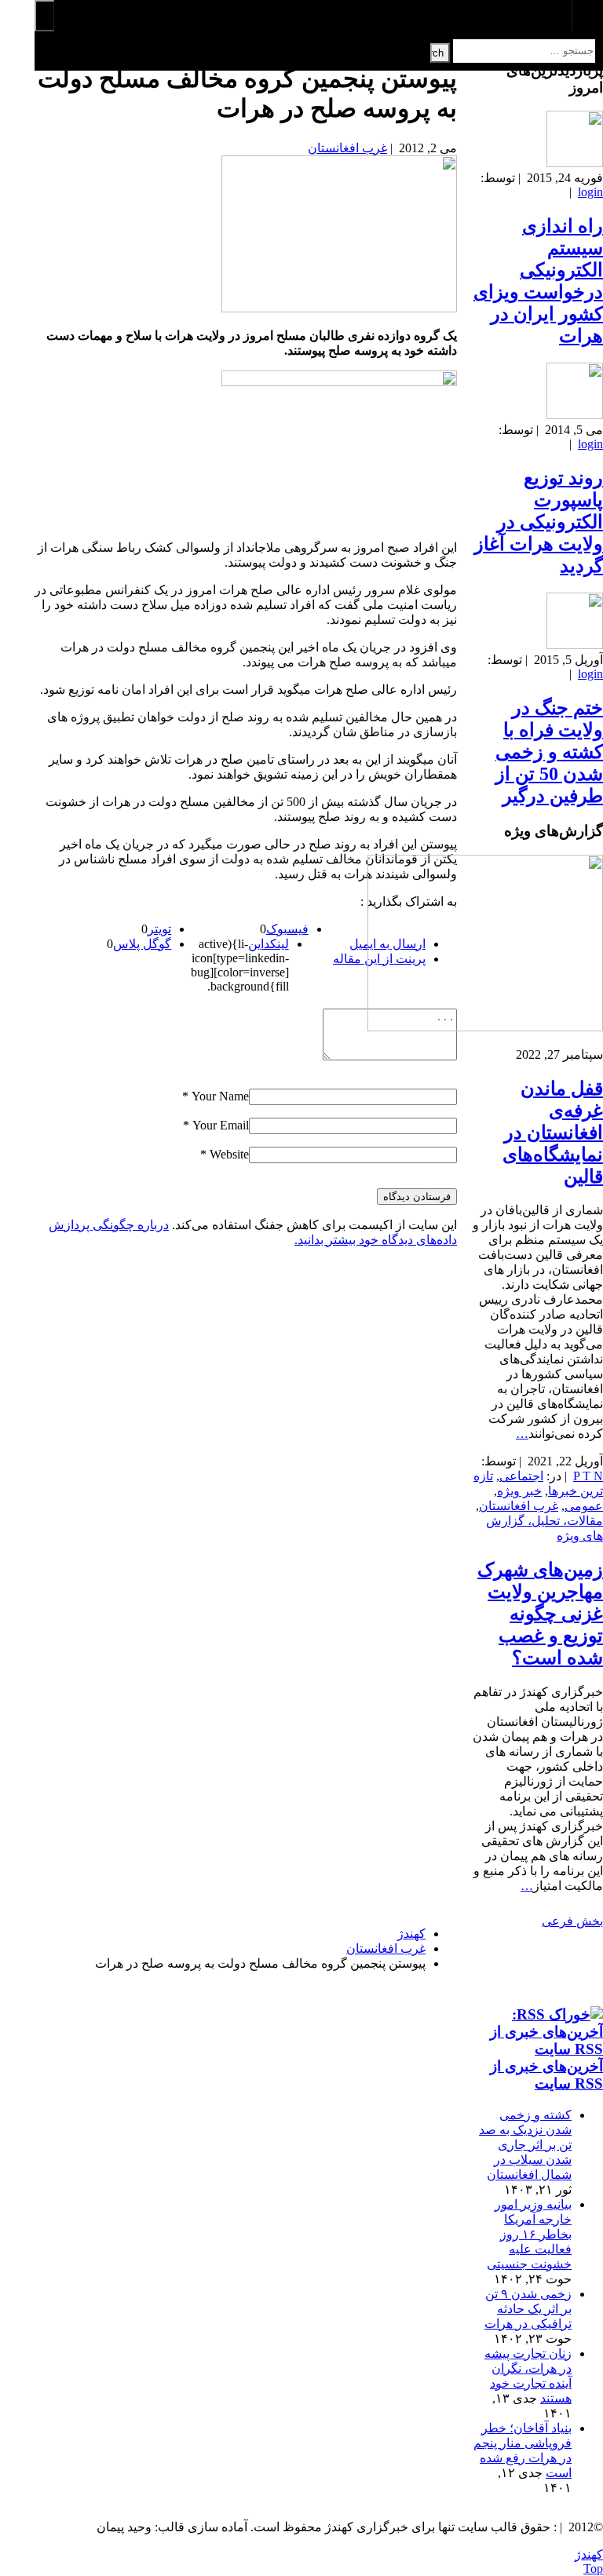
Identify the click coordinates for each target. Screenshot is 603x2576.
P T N (588, 1476)
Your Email (221, 1125)
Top (593, 2569)
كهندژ (589, 2554)
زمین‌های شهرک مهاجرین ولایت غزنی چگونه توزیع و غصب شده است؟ (540, 1614)
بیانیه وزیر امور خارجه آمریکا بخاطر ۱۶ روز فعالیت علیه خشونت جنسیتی (529, 2234)
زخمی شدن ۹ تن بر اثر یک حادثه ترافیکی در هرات (528, 2309)
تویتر (159, 929)
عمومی (584, 1506)
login (590, 192)
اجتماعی (521, 1476)
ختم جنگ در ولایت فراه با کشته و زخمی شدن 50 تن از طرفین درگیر (549, 752)
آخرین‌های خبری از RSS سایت (546, 2075)
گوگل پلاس (142, 944)
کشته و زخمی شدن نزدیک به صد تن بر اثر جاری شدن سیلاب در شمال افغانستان (525, 2145)
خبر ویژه (519, 1491)
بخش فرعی (572, 1921)
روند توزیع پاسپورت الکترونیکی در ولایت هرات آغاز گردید (539, 522)
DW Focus (319, 16)
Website (229, 1154)
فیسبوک (287, 929)
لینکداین (269, 944)
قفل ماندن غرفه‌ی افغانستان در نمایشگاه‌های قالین (553, 1133)
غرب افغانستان (347, 148)
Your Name (220, 1096)
